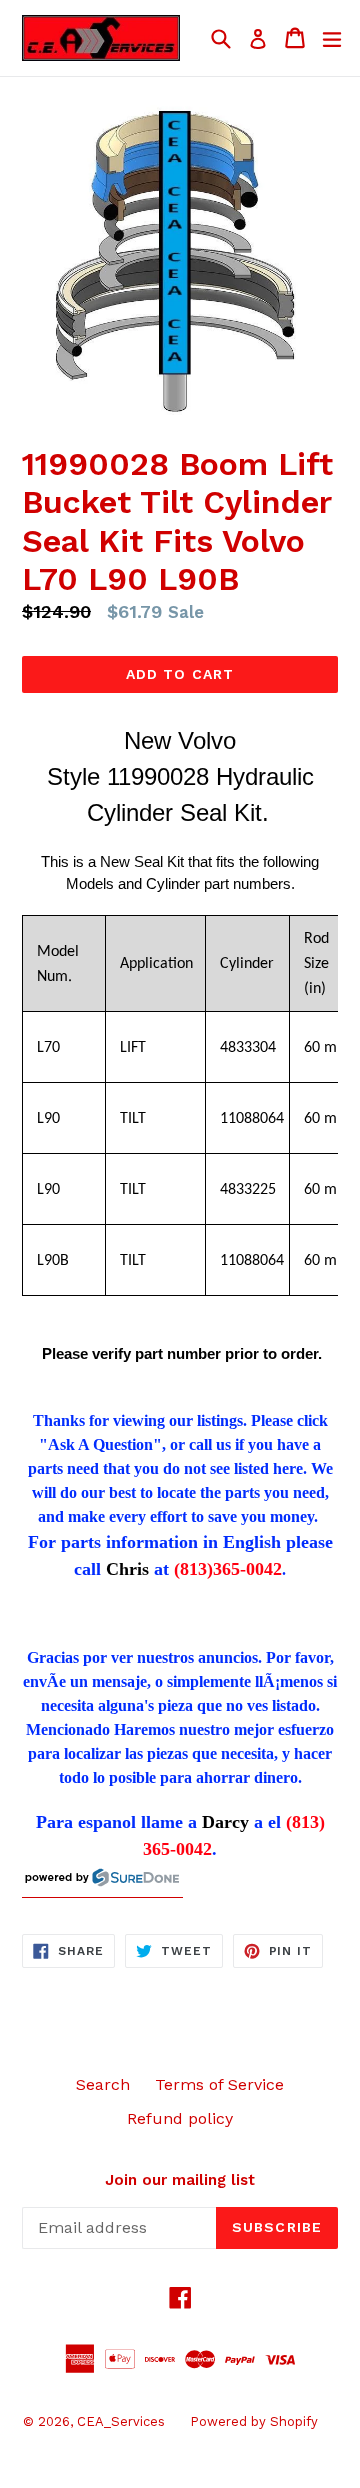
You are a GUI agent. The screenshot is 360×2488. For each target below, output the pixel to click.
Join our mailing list (180, 2180)
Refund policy (180, 2118)
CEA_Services (121, 2421)
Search (103, 2084)
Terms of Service (219, 2084)
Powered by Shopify (254, 2421)
